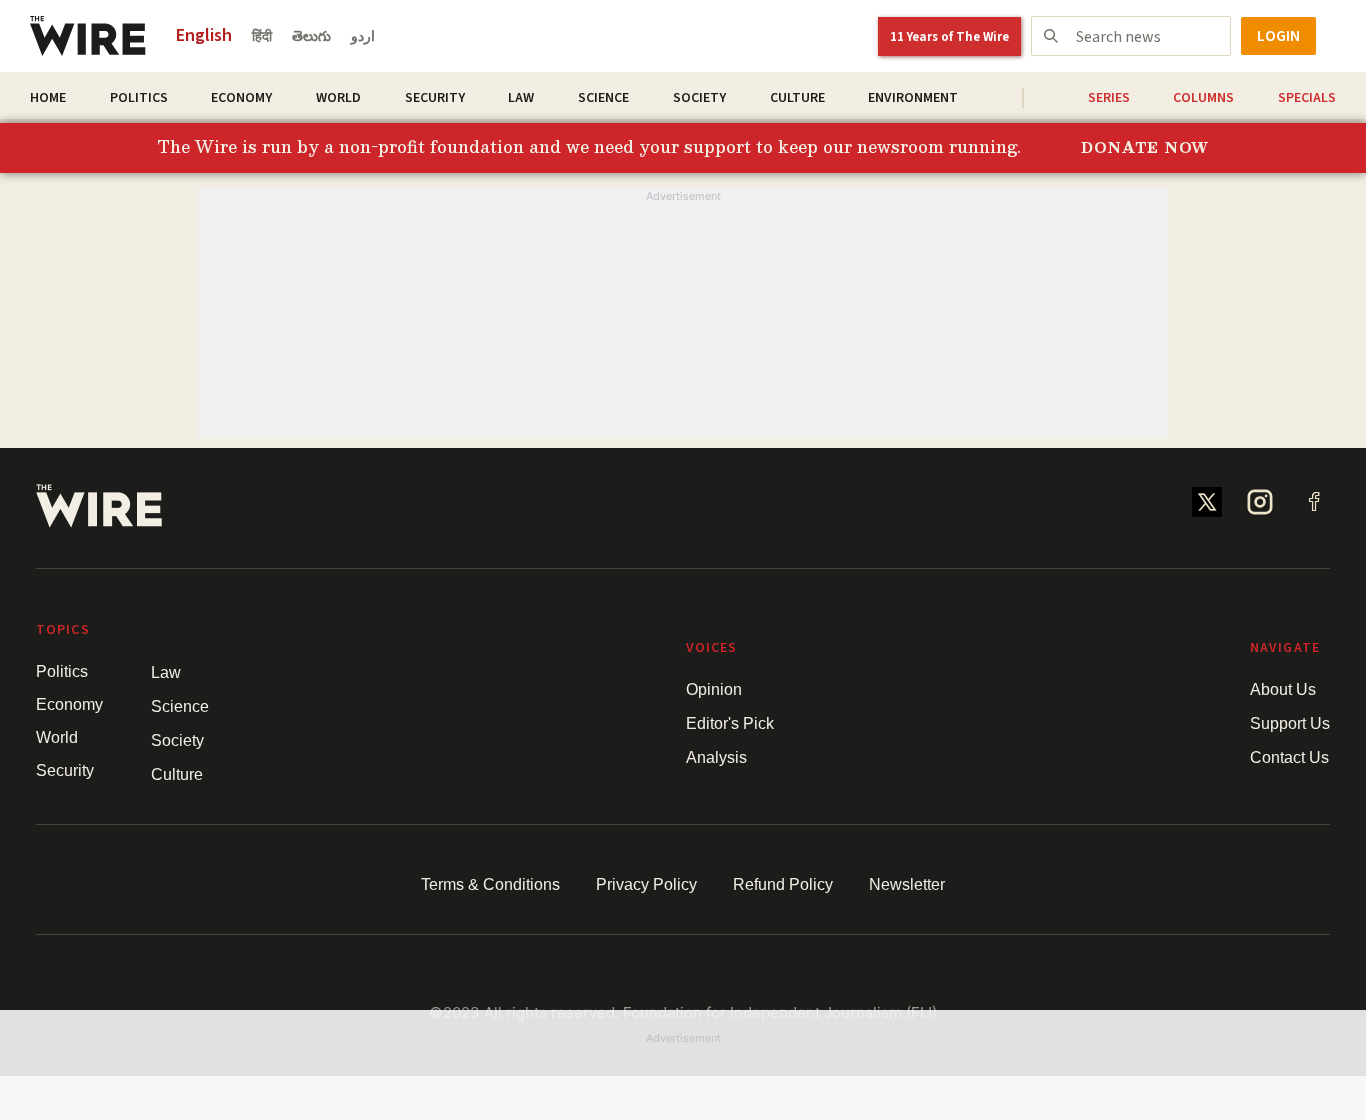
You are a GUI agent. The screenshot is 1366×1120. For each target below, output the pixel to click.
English (204, 35)
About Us (1283, 689)
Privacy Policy (646, 884)
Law (521, 98)
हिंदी (262, 37)
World (338, 98)
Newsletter (907, 884)
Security (435, 98)
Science (603, 98)
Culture (797, 98)
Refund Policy (783, 884)
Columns (1203, 98)
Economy (241, 98)
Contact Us (1289, 757)
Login (1278, 36)
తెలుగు (311, 37)
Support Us (1290, 723)
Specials (1307, 98)
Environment (913, 98)
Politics (139, 98)
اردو (363, 37)
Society (699, 98)
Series (1109, 98)
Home (48, 98)
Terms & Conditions (490, 884)
